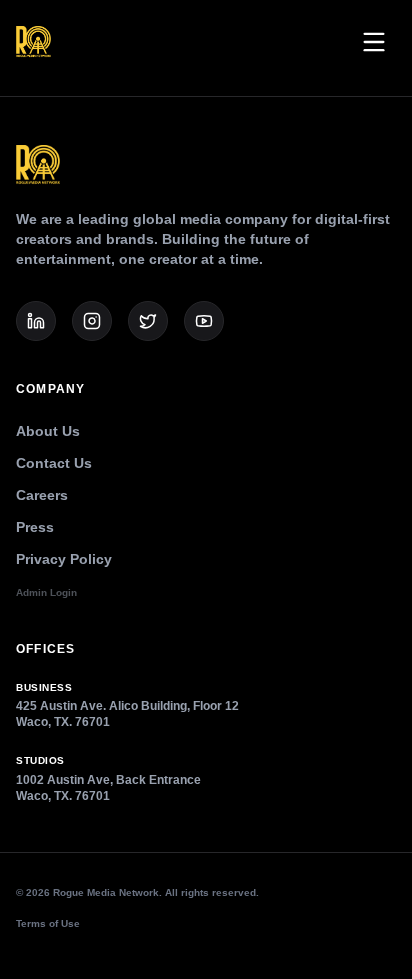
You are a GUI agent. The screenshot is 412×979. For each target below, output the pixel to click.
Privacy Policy (64, 559)
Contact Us (54, 463)
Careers (42, 495)
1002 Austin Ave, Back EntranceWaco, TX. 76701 (108, 778)
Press (35, 527)
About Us (48, 431)
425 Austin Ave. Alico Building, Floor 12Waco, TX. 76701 (127, 705)
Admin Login (46, 592)
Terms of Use (48, 923)
